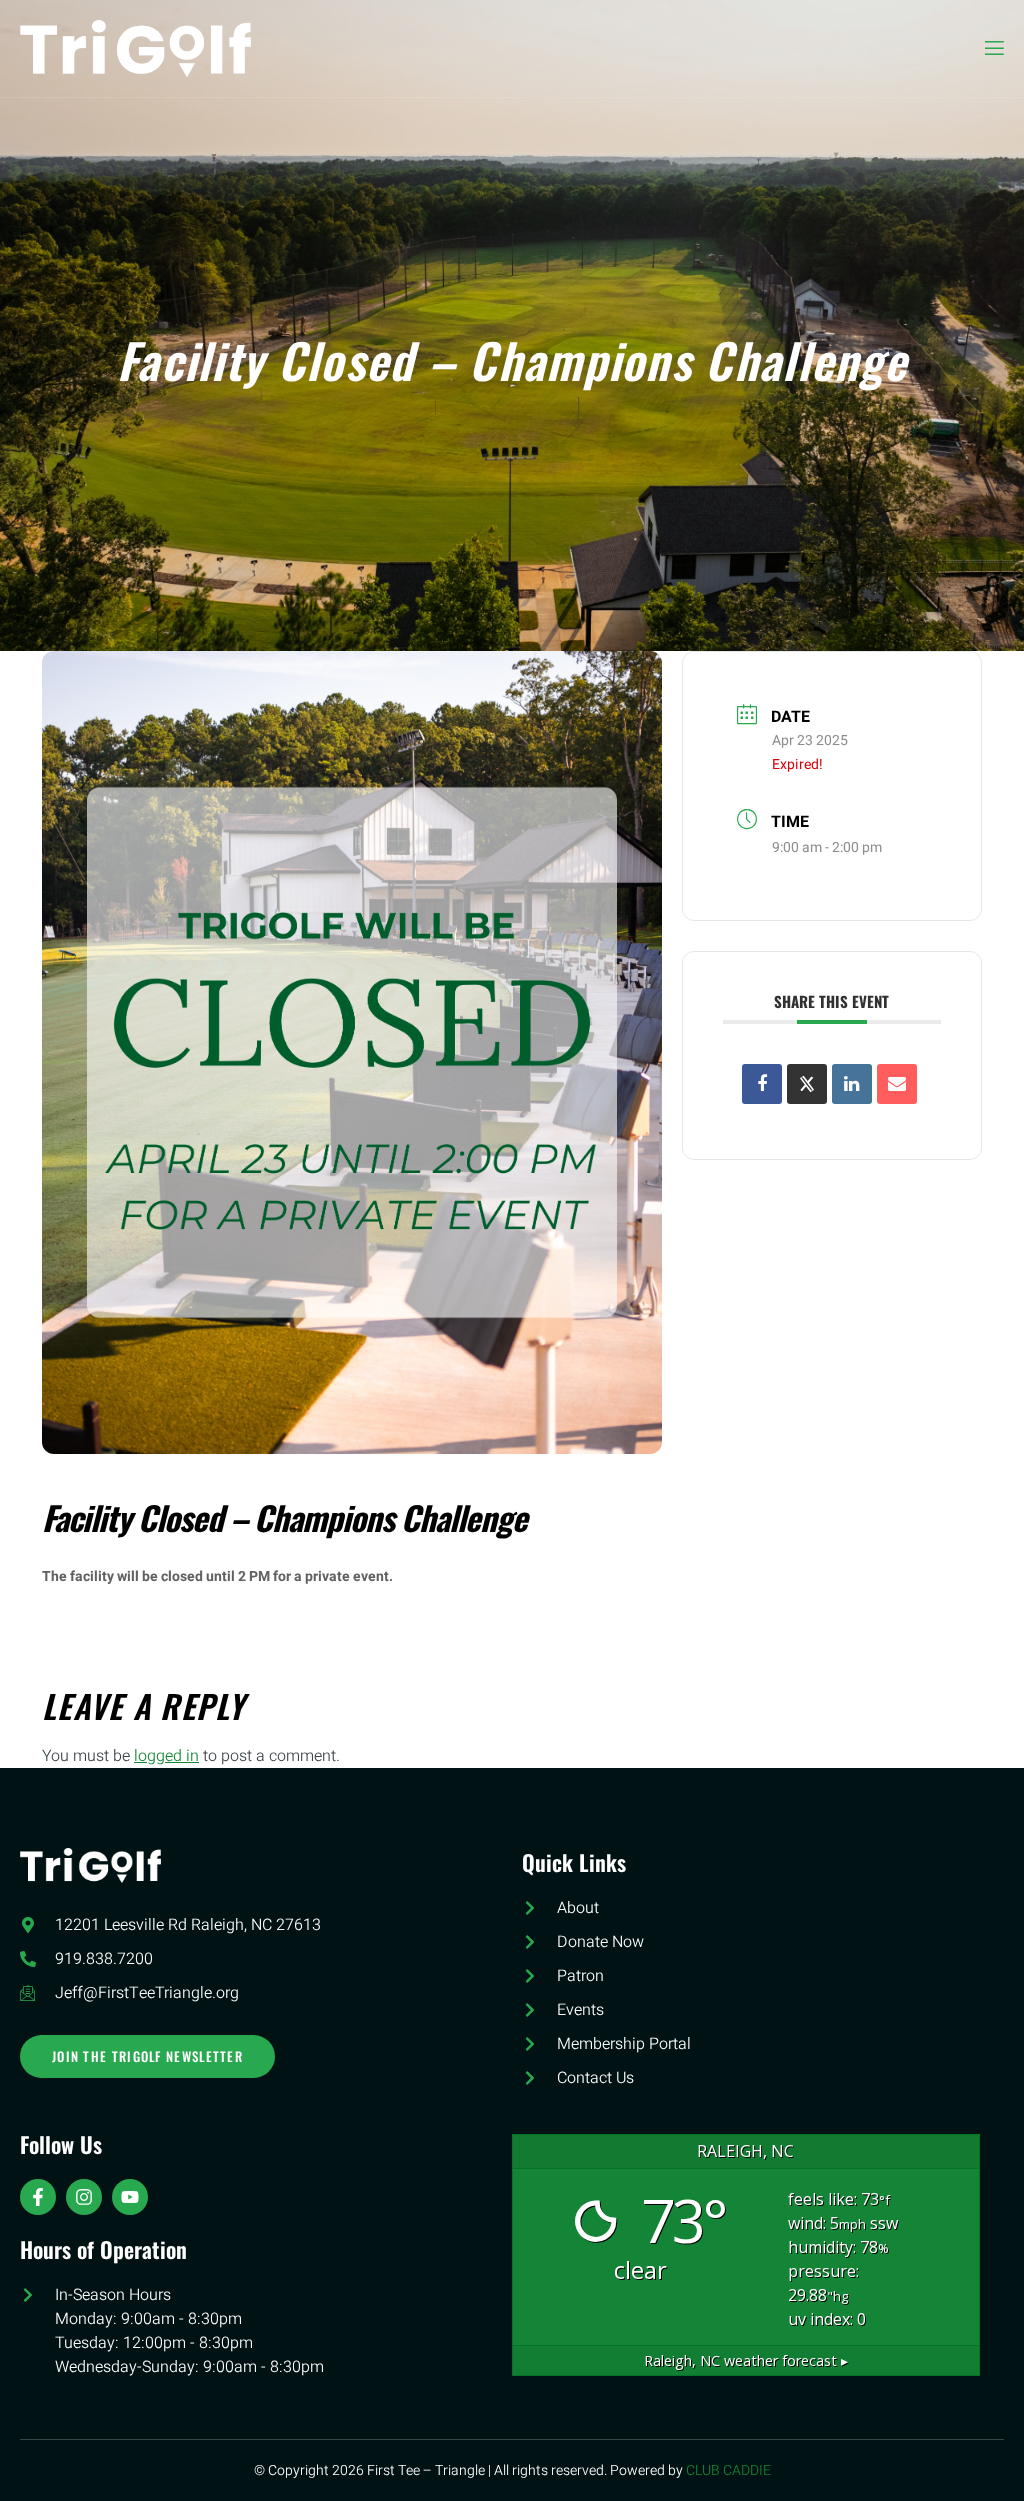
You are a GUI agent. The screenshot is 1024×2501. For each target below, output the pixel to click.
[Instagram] (84, 2197)
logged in (166, 1756)
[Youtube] (130, 2197)
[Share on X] (807, 1084)
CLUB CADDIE (728, 2470)
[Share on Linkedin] (852, 1084)
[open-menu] (993, 48)
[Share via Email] (897, 1084)
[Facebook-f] (38, 2197)
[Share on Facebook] (762, 1084)
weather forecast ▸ (746, 2360)
